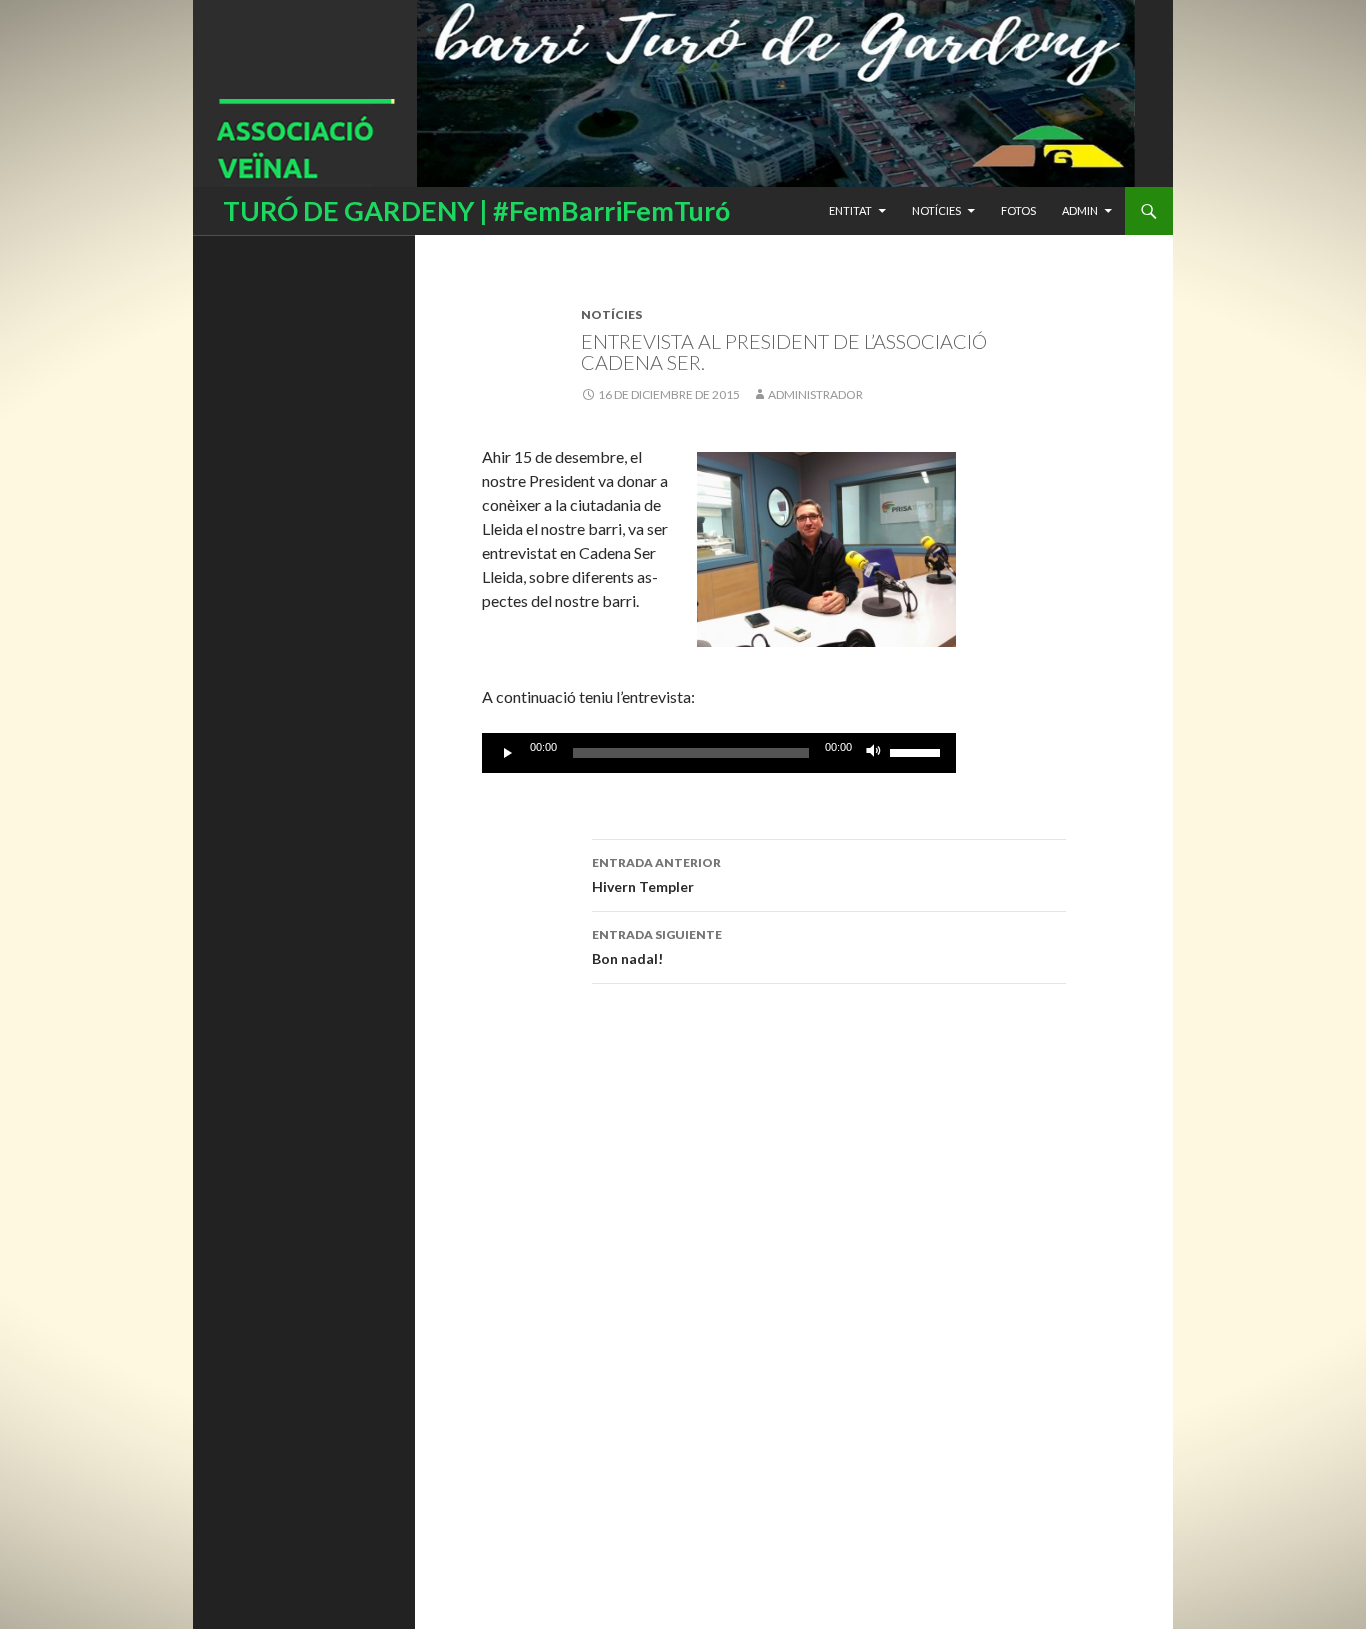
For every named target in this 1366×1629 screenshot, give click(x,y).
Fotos (1018, 210)
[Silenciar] (874, 753)
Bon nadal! (657, 947)
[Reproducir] (508, 753)
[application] (719, 753)
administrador (815, 394)
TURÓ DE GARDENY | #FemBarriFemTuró (476, 210)
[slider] (918, 751)
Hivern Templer (656, 875)
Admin (1080, 210)
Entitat (850, 210)
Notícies (936, 210)
